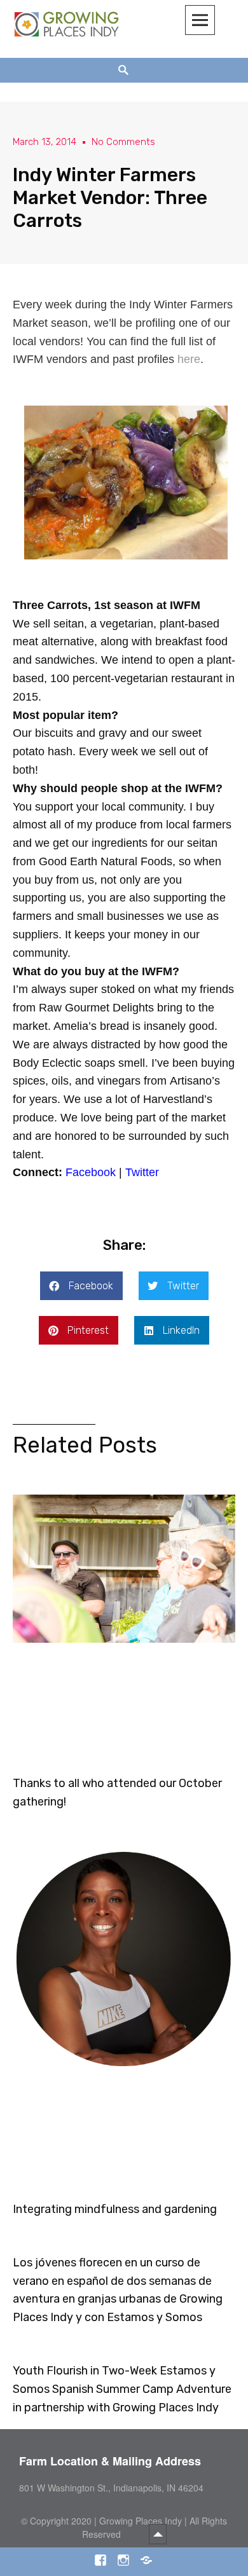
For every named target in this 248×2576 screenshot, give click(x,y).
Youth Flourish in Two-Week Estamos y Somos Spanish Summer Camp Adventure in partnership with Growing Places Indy (122, 2389)
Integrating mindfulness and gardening (115, 2209)
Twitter (142, 1172)
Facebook (91, 1172)
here (189, 359)
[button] (81, 1286)
